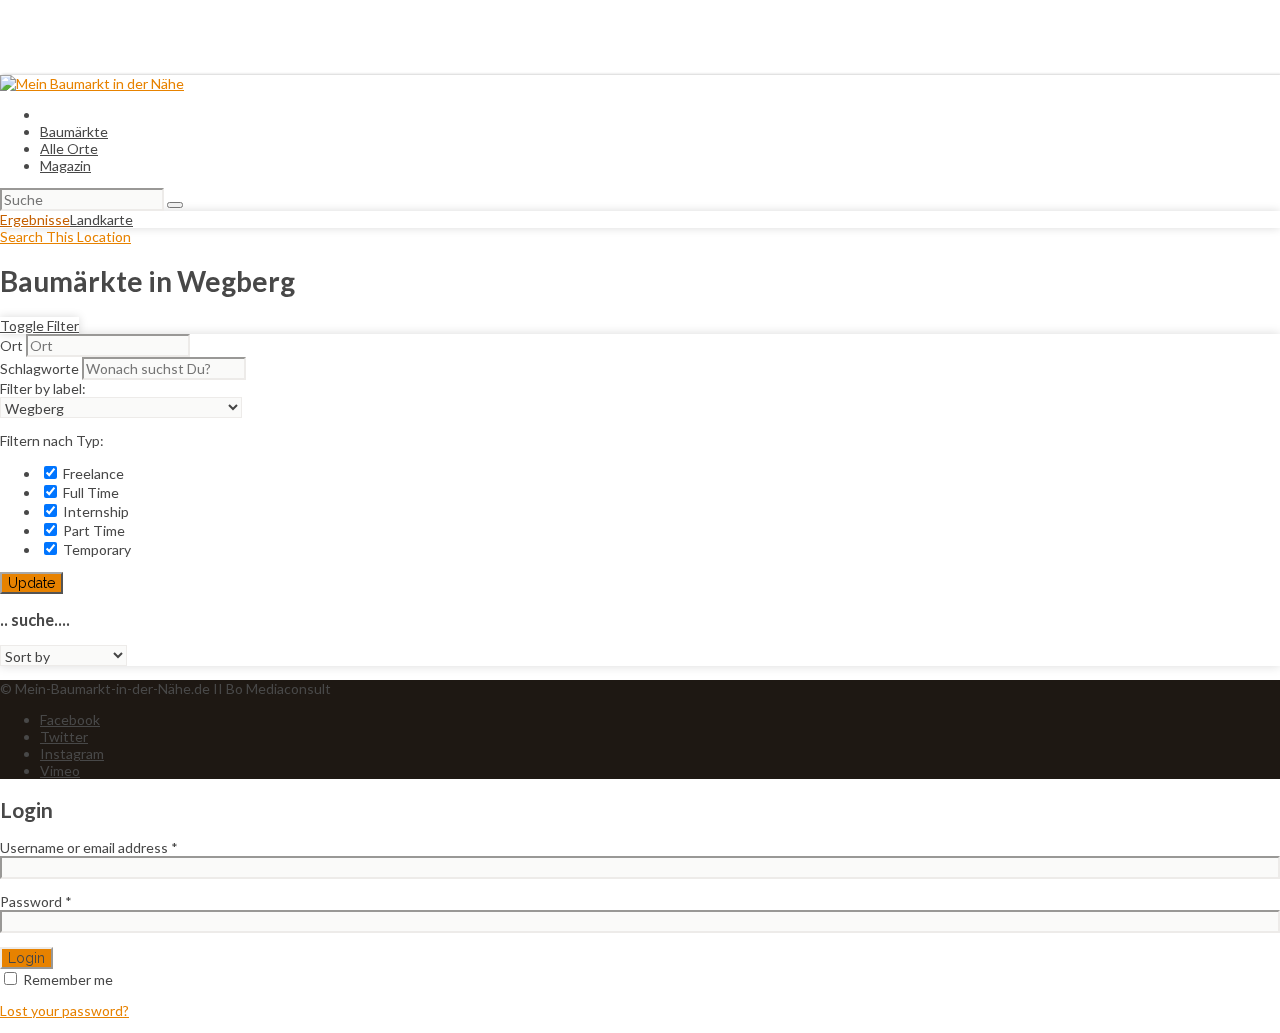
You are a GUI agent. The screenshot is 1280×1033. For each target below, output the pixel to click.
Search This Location (65, 236)
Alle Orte (69, 148)
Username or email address (89, 847)
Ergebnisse (35, 219)
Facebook (70, 719)
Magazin (65, 165)
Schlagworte (39, 368)
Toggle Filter (39, 325)
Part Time (92, 530)
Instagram (72, 753)
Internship (94, 511)
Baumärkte (74, 131)
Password (36, 901)
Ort (11, 345)
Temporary (95, 549)
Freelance (92, 473)
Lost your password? (64, 1010)
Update (31, 583)
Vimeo (60, 770)
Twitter (64, 736)
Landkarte (101, 219)
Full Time (89, 492)
